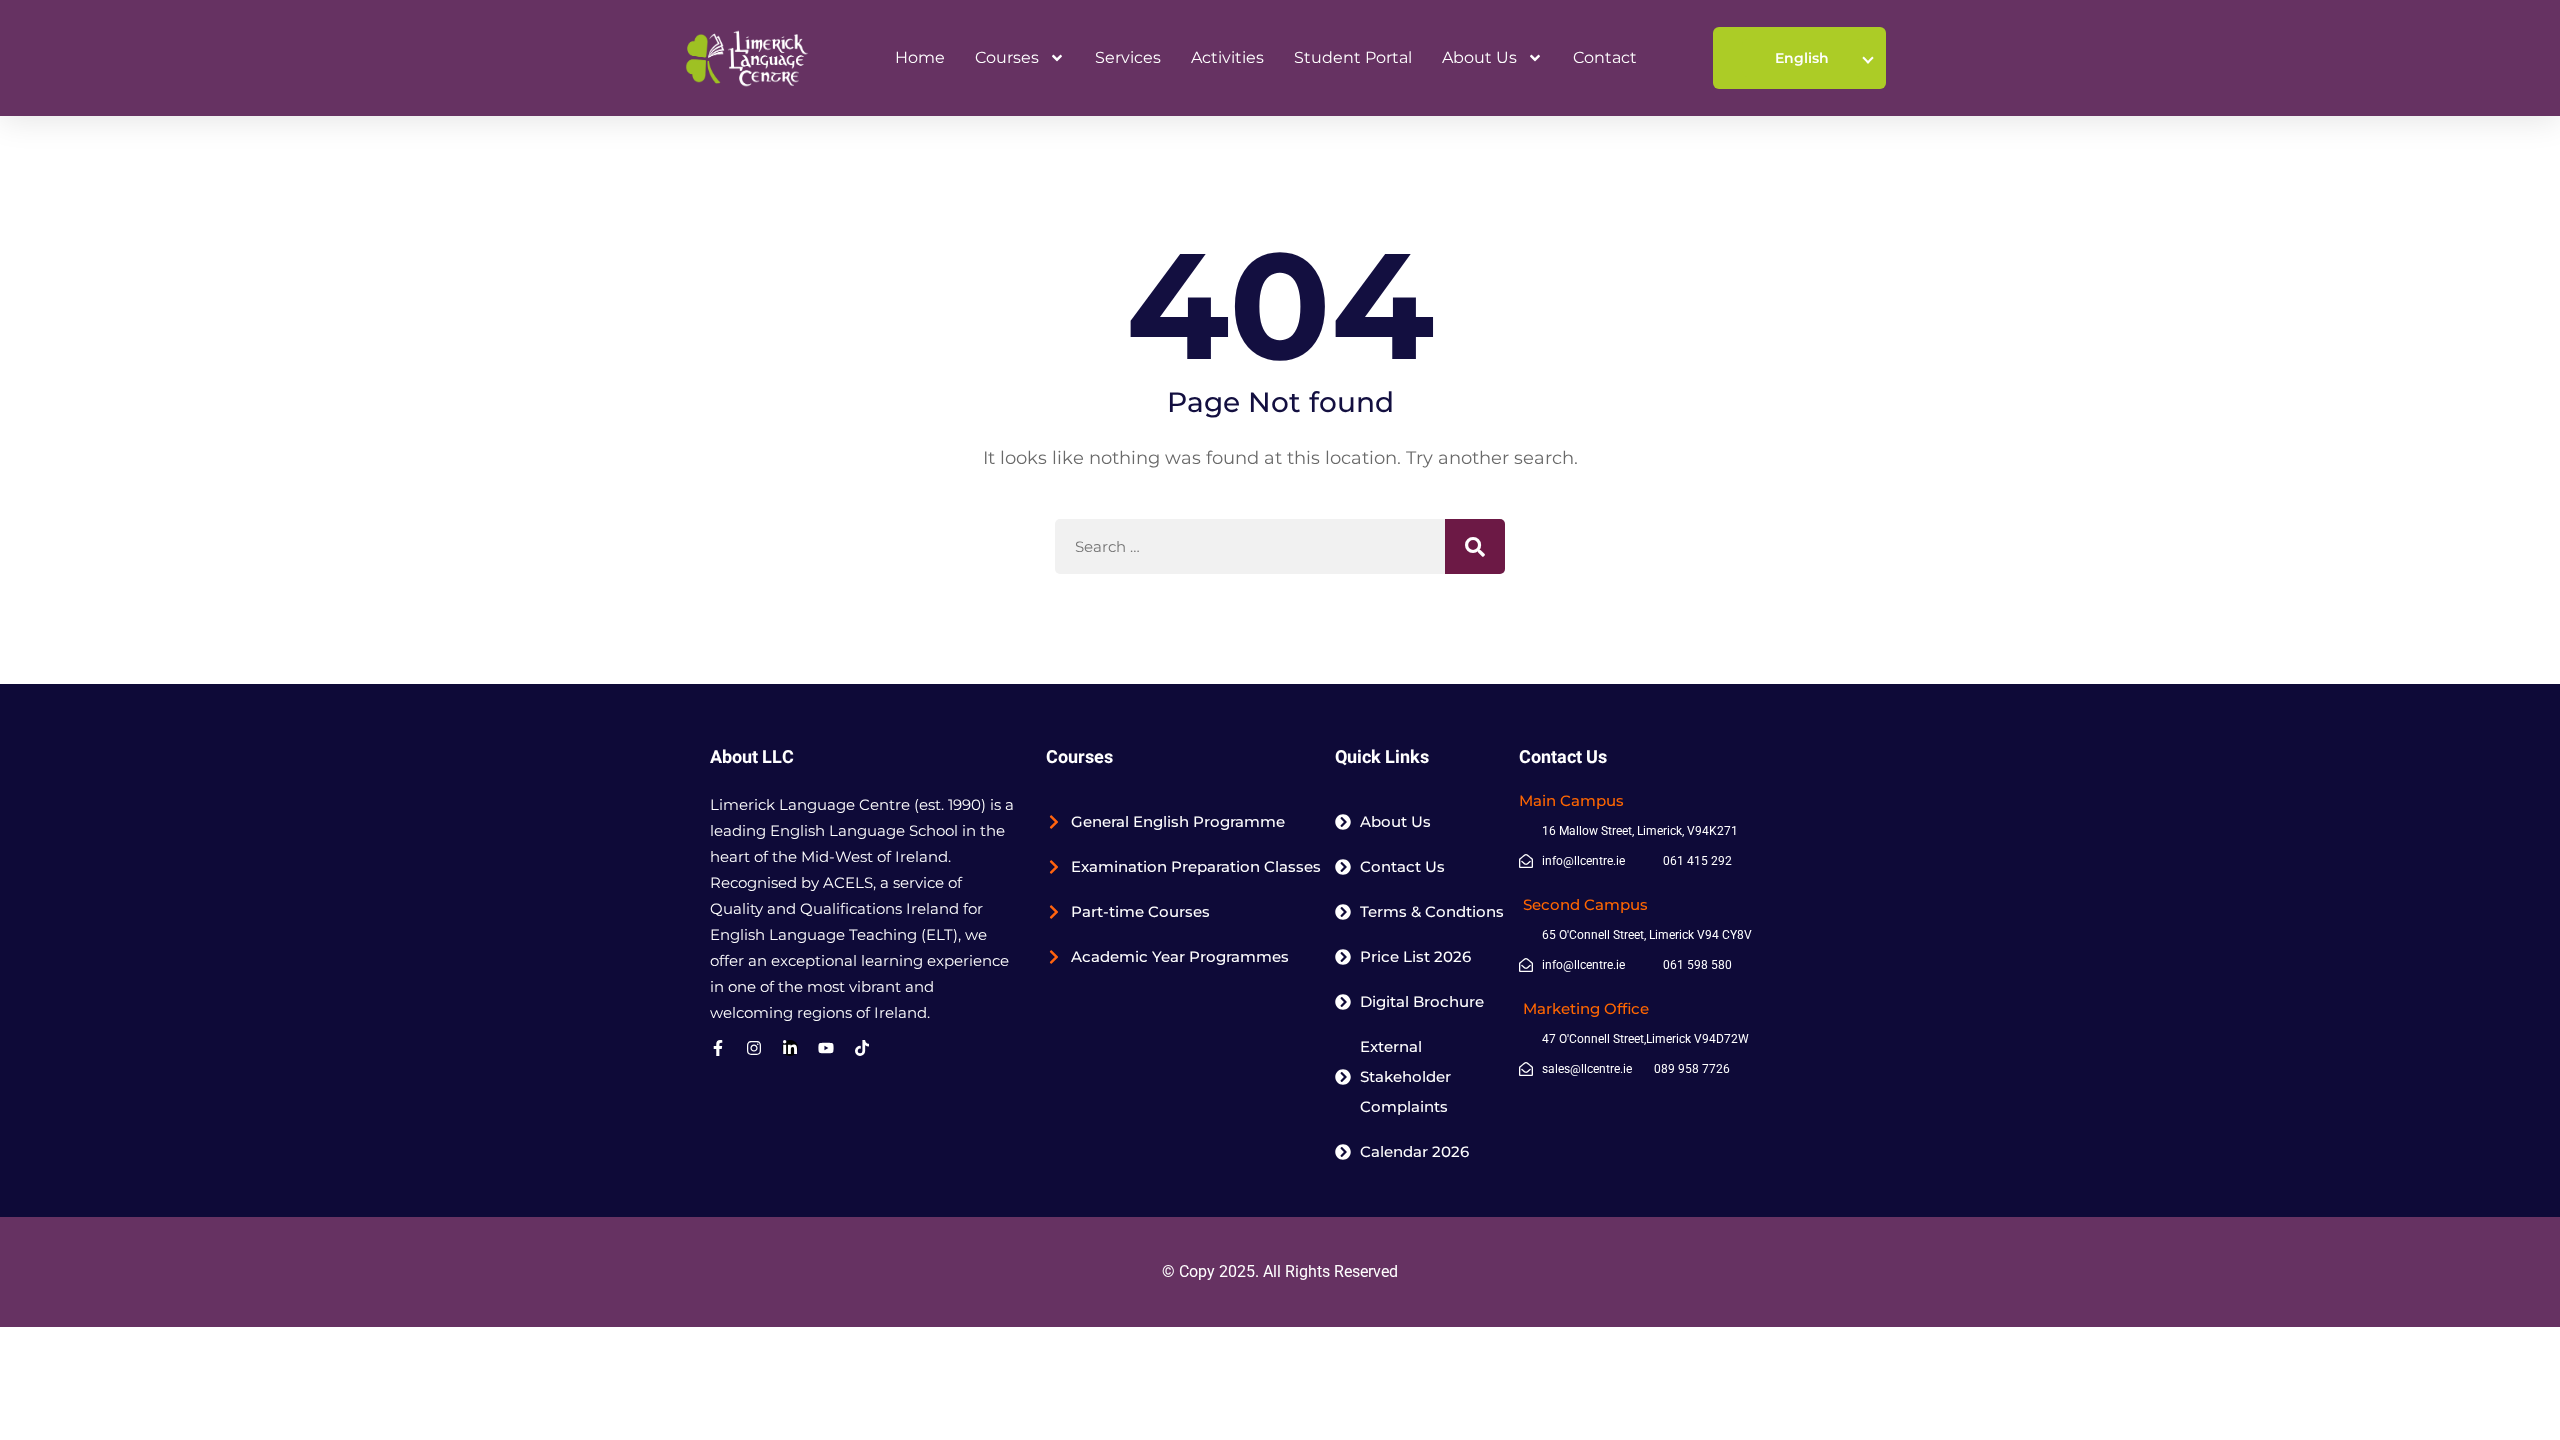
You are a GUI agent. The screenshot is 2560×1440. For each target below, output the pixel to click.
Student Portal (1353, 57)
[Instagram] (754, 1048)
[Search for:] (1280, 546)
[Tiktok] (862, 1048)
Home (920, 57)
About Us (1479, 57)
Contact (1605, 57)
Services (1128, 57)
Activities (1227, 57)
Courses (1007, 57)
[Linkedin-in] (790, 1048)
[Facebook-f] (718, 1048)
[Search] (1475, 546)
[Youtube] (826, 1048)
